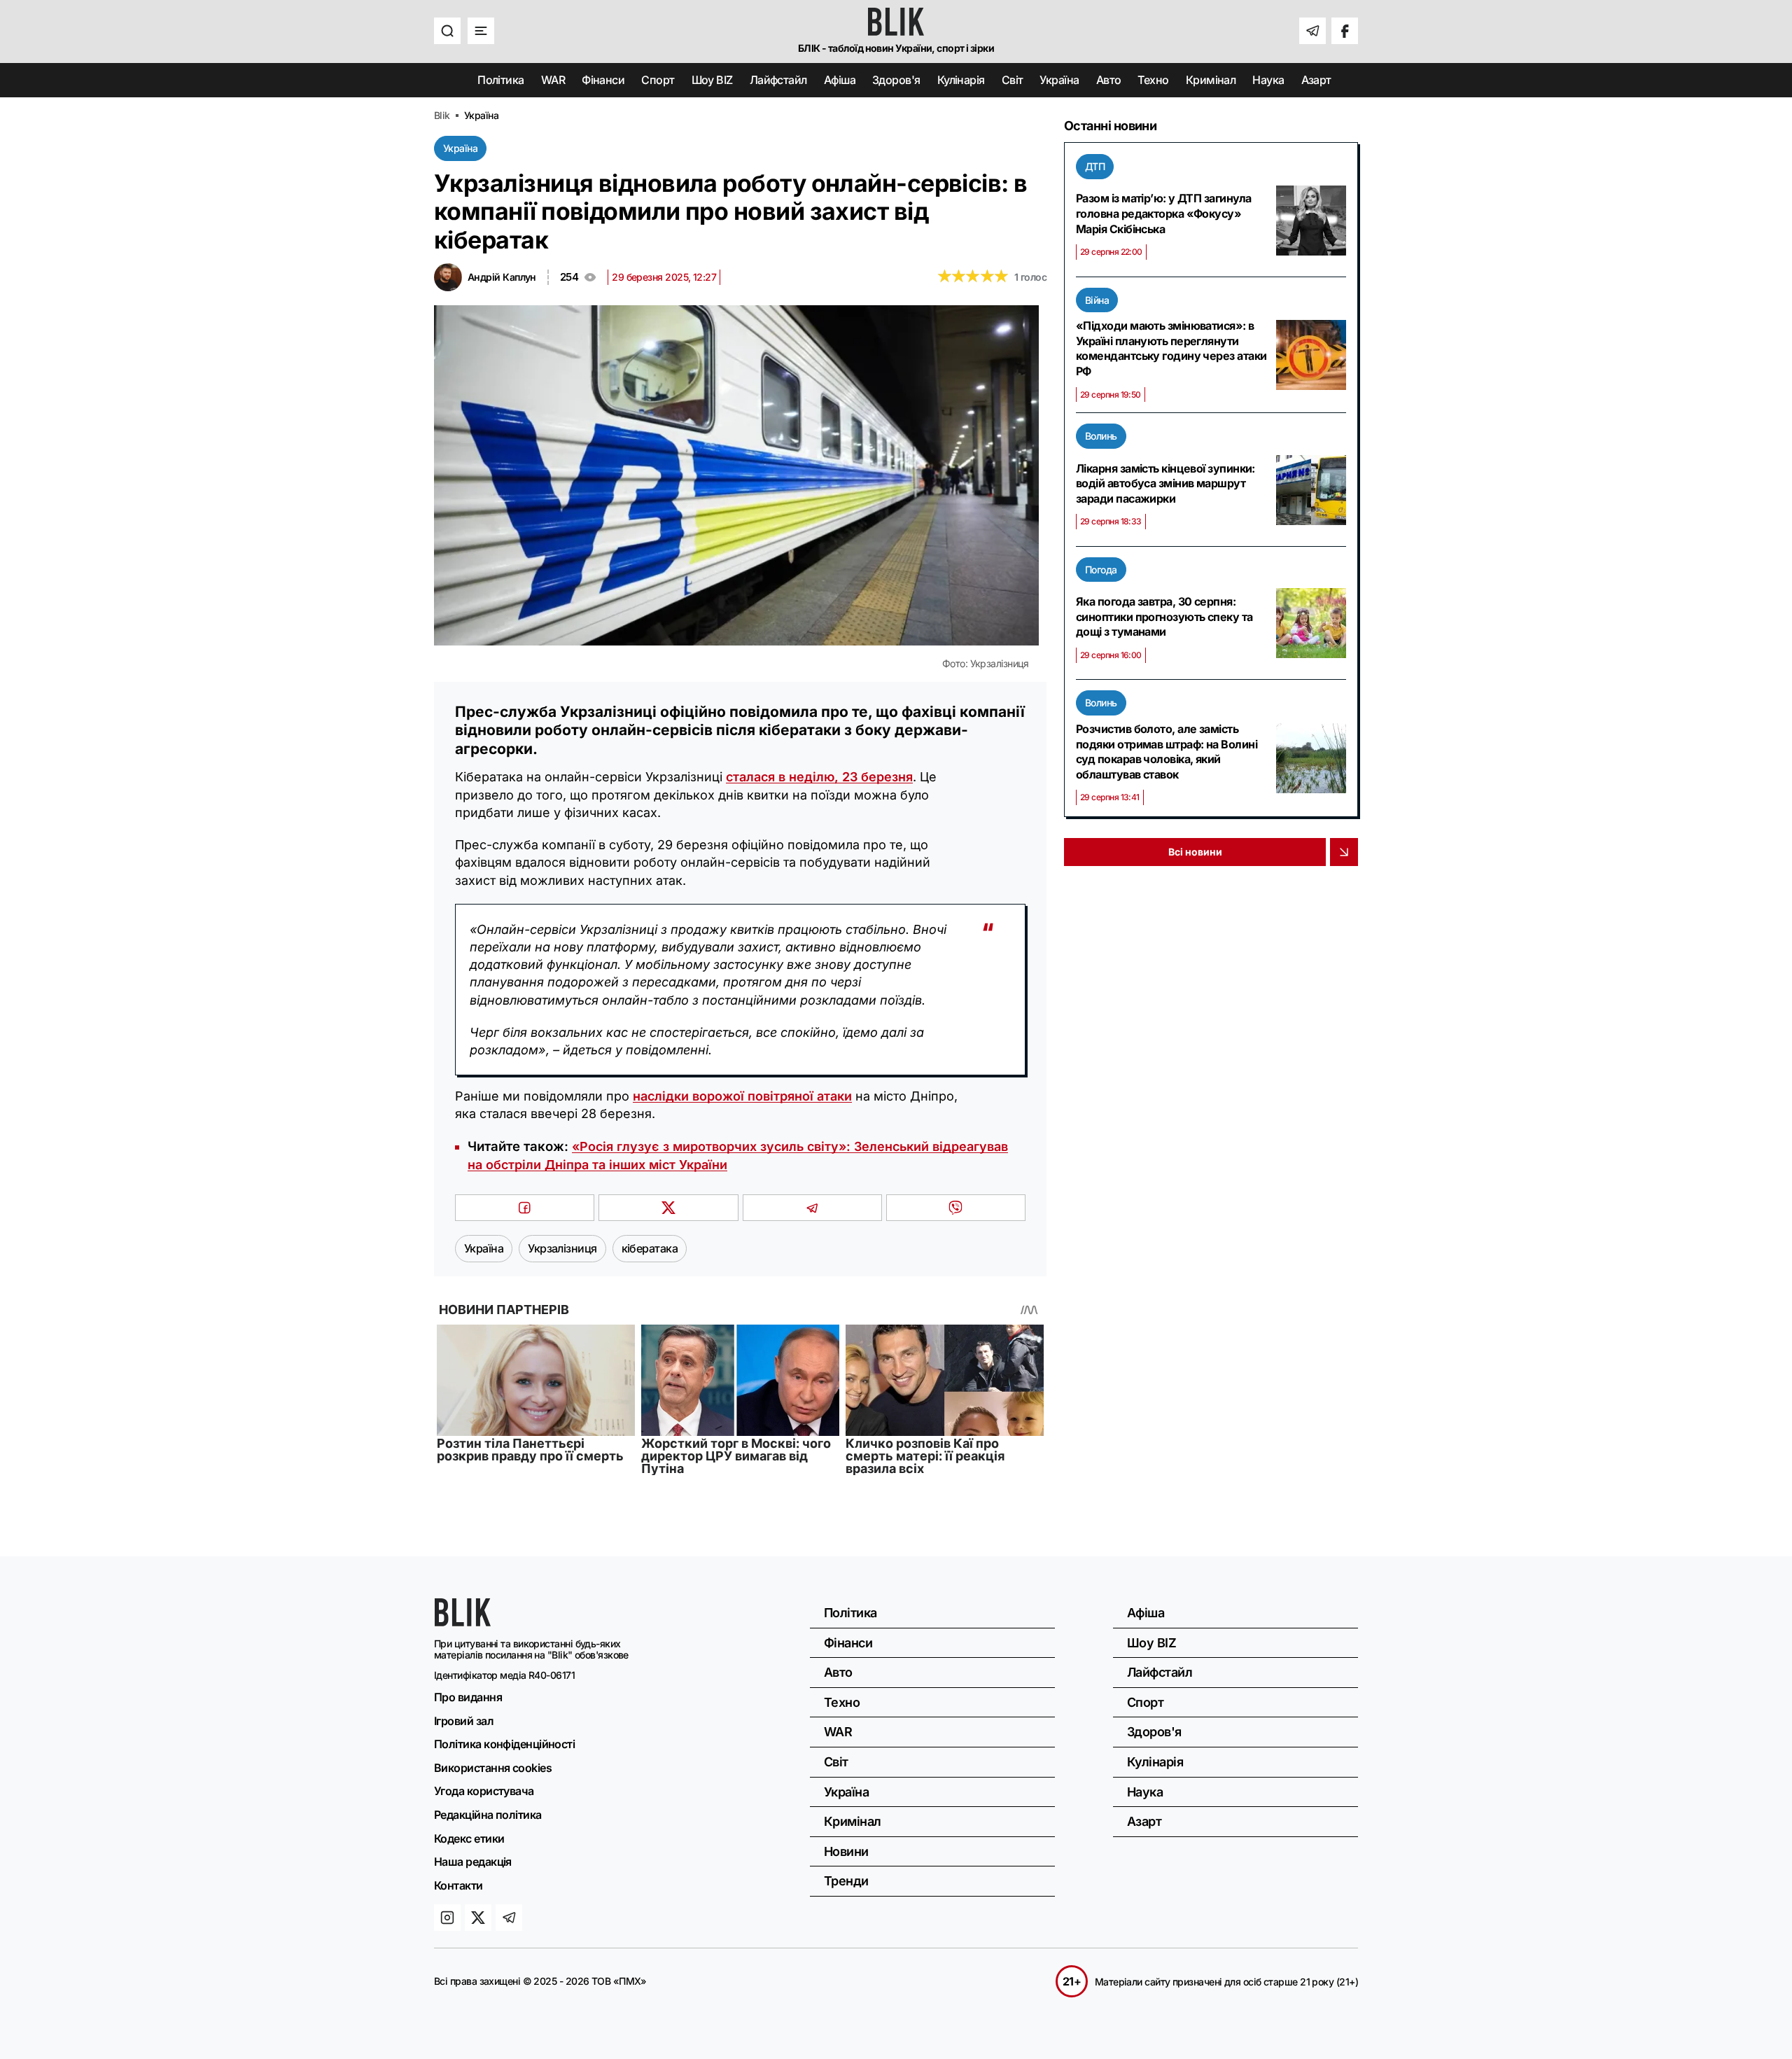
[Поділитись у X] (668, 1208)
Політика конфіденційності (504, 1744)
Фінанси (603, 80)
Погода (1101, 570)
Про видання (468, 1697)
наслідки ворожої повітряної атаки (742, 1096)
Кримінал (1211, 80)
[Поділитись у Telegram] (812, 1208)
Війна (1097, 300)
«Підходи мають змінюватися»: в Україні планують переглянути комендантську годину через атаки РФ (1171, 348)
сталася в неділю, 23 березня (819, 777)
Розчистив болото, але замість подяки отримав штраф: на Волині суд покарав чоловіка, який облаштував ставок (1167, 752)
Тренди (846, 1881)
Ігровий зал (464, 1721)
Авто (1109, 80)
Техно (1153, 80)
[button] (447, 31)
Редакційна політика (488, 1815)
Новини (846, 1851)
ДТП (1095, 166)
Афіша (840, 80)
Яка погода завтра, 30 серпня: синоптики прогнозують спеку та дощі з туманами (1164, 616)
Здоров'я (896, 80)
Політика (501, 80)
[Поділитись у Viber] (956, 1208)
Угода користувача (484, 1791)
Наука (1268, 80)
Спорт (658, 80)
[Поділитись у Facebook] (525, 1208)
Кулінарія (961, 80)
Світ (1013, 80)
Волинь (1101, 436)
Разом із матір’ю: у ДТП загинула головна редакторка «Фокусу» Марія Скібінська (1163, 213)
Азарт (1316, 80)
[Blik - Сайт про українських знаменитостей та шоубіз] (463, 1622)
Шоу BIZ (712, 80)
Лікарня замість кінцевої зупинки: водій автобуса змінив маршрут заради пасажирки (1165, 483)
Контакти (458, 1885)
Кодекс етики (469, 1838)
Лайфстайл (778, 80)
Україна (1059, 80)
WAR (553, 80)
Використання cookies (493, 1768)
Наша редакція (473, 1862)
